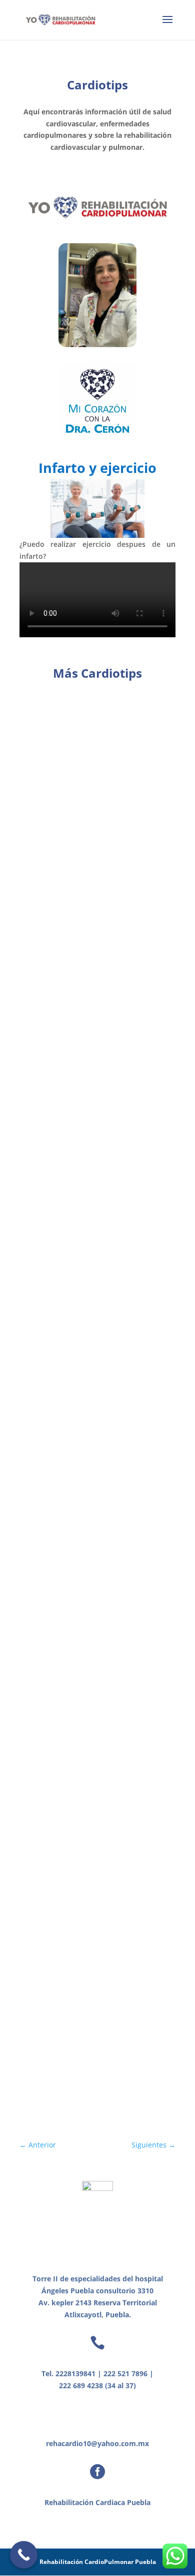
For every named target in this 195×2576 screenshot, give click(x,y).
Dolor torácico (58, 1583)
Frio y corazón (57, 1302)
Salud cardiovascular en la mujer (95, 723)
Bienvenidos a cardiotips (78, 1898)
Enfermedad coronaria (74, 1222)
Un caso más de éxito (71, 2015)
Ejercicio (46, 1734)
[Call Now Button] (24, 2555)
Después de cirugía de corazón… (93, 1478)
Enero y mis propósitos (75, 1046)
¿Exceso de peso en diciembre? (89, 882)
